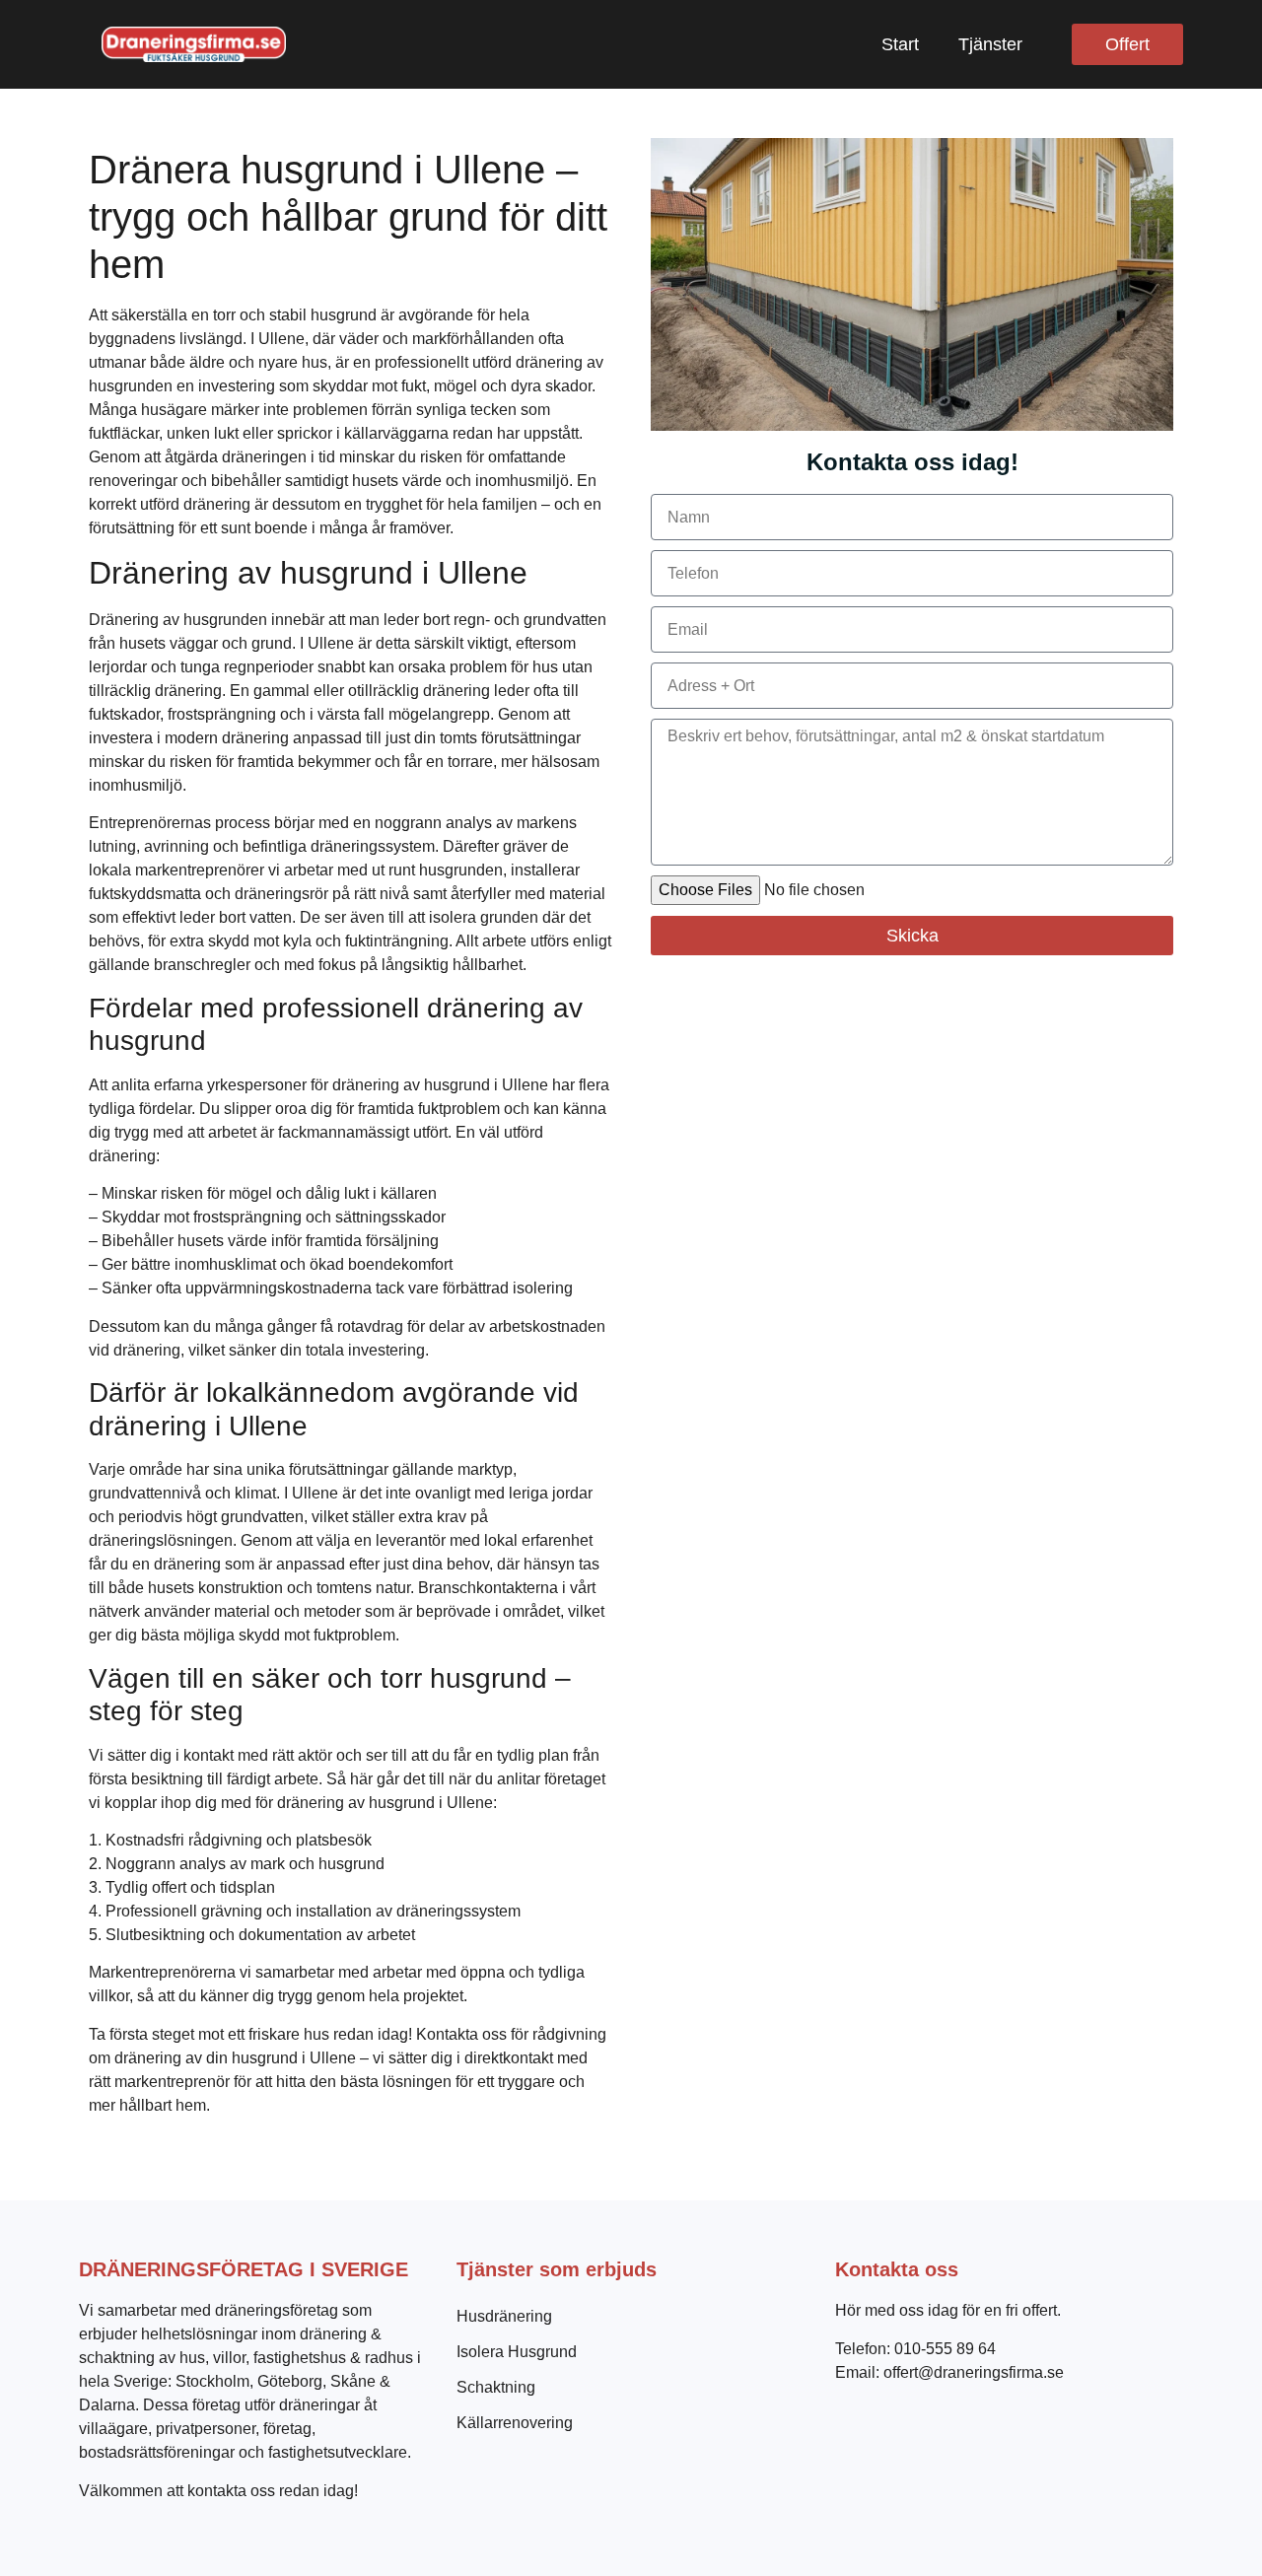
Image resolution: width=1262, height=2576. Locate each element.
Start (900, 44)
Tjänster (990, 44)
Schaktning (496, 2387)
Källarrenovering (515, 2423)
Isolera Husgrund (517, 2352)
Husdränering (504, 2316)
